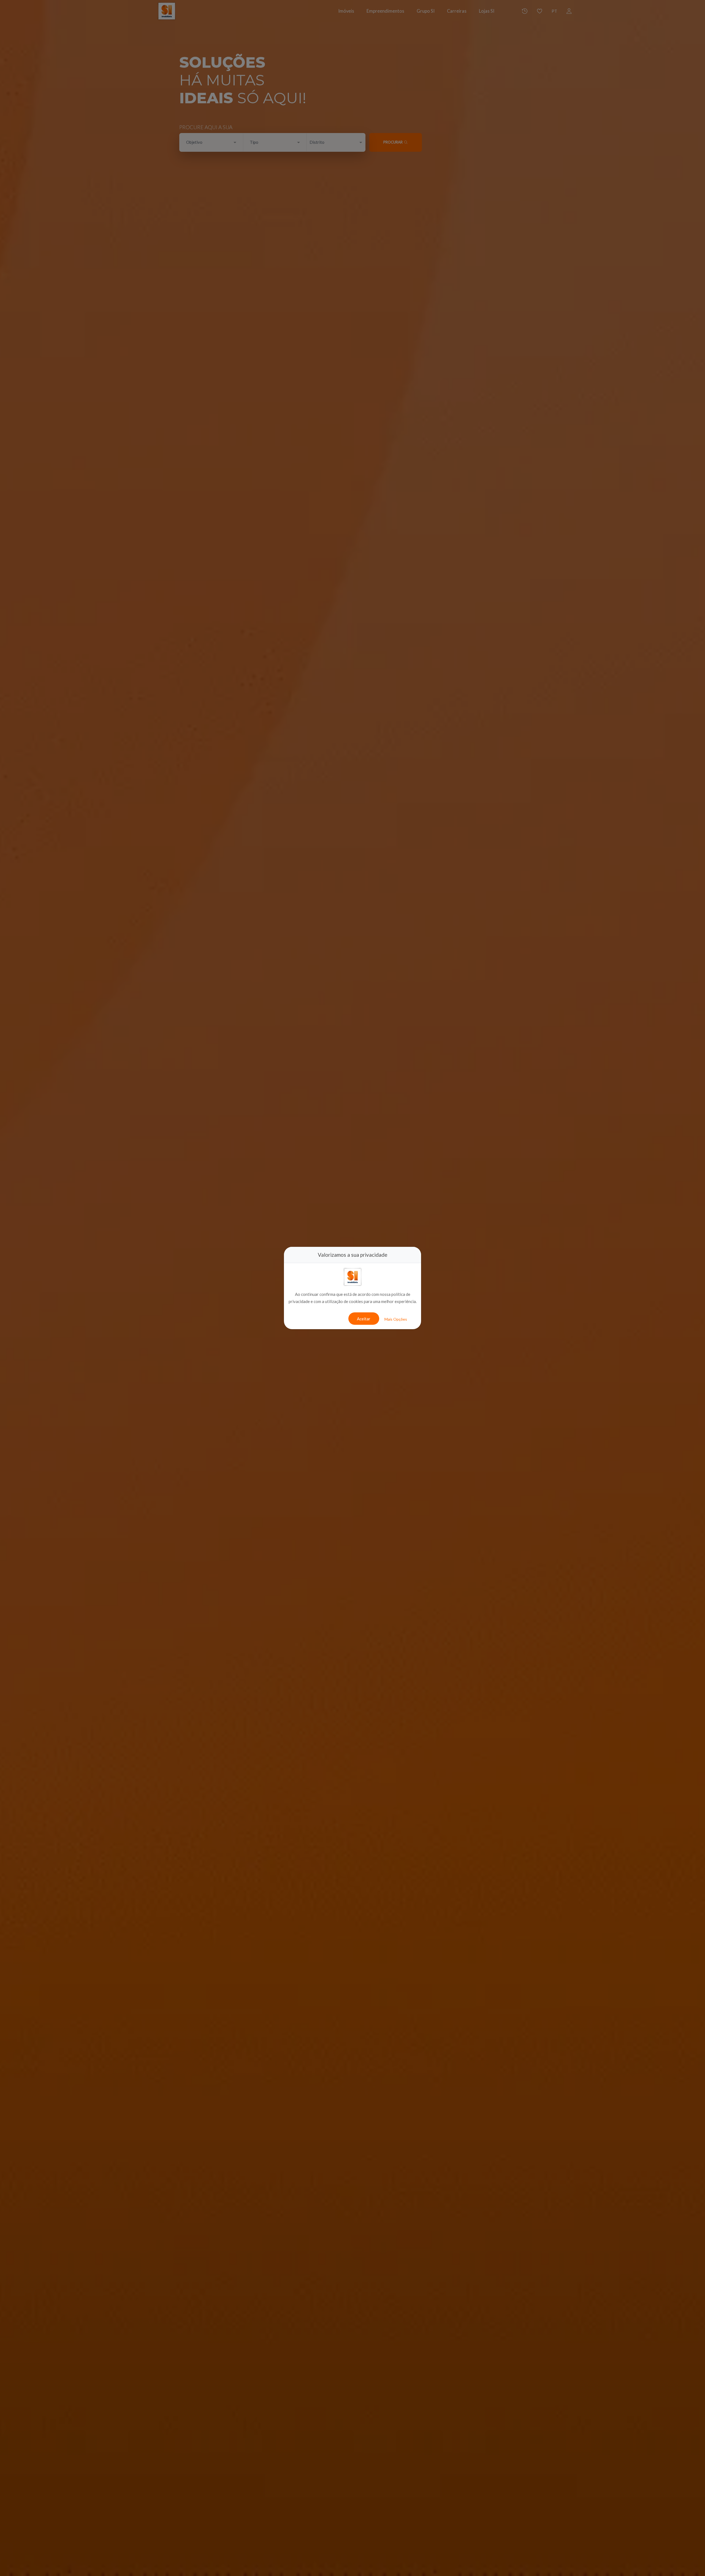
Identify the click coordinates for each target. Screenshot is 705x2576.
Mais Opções (396, 1319)
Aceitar (364, 1319)
